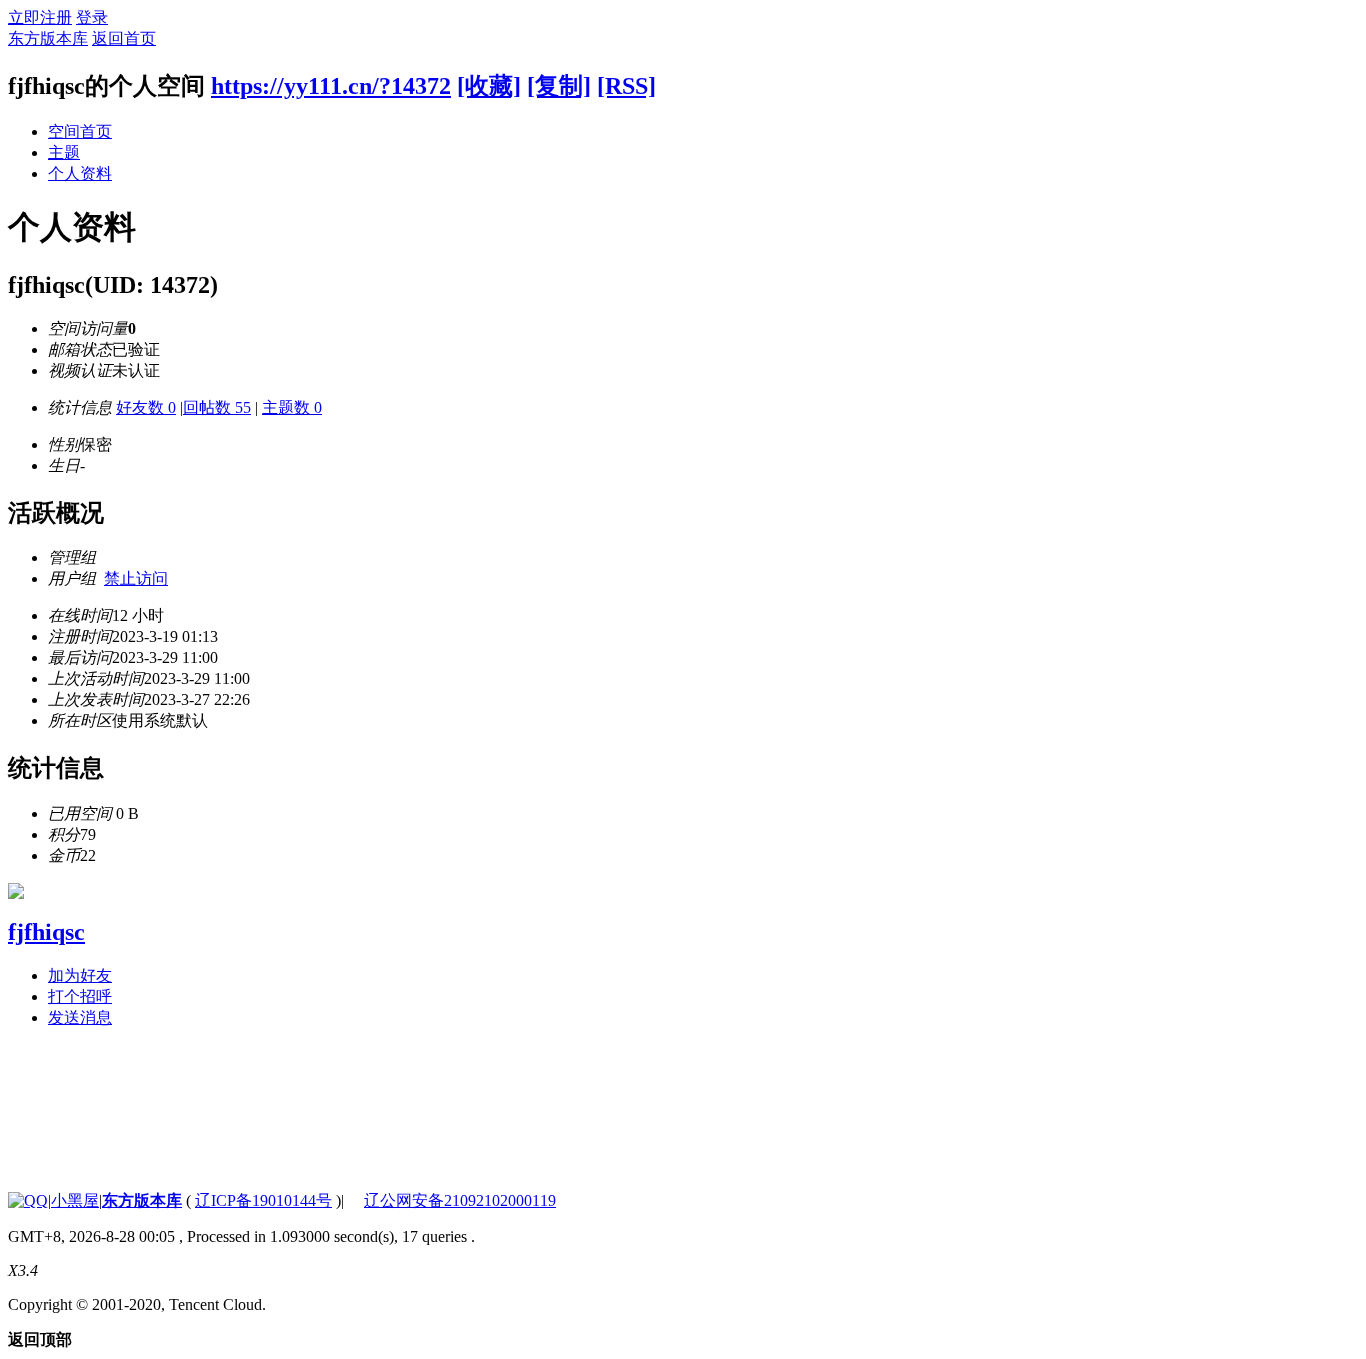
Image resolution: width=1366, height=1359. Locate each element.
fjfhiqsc (46, 932)
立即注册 (40, 17)
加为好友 (80, 975)
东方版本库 (48, 38)
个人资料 (80, 173)
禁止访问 (136, 578)
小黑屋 (75, 1200)
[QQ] (28, 1200)
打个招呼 (80, 996)
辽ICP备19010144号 (263, 1200)
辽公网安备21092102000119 (460, 1200)
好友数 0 (146, 407)
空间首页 (80, 131)
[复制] (559, 86)
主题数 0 (292, 407)
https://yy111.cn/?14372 (331, 86)
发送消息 (80, 1017)
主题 (64, 152)
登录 (92, 17)
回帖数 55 (217, 407)
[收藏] (489, 86)
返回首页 (124, 38)
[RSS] (626, 86)
